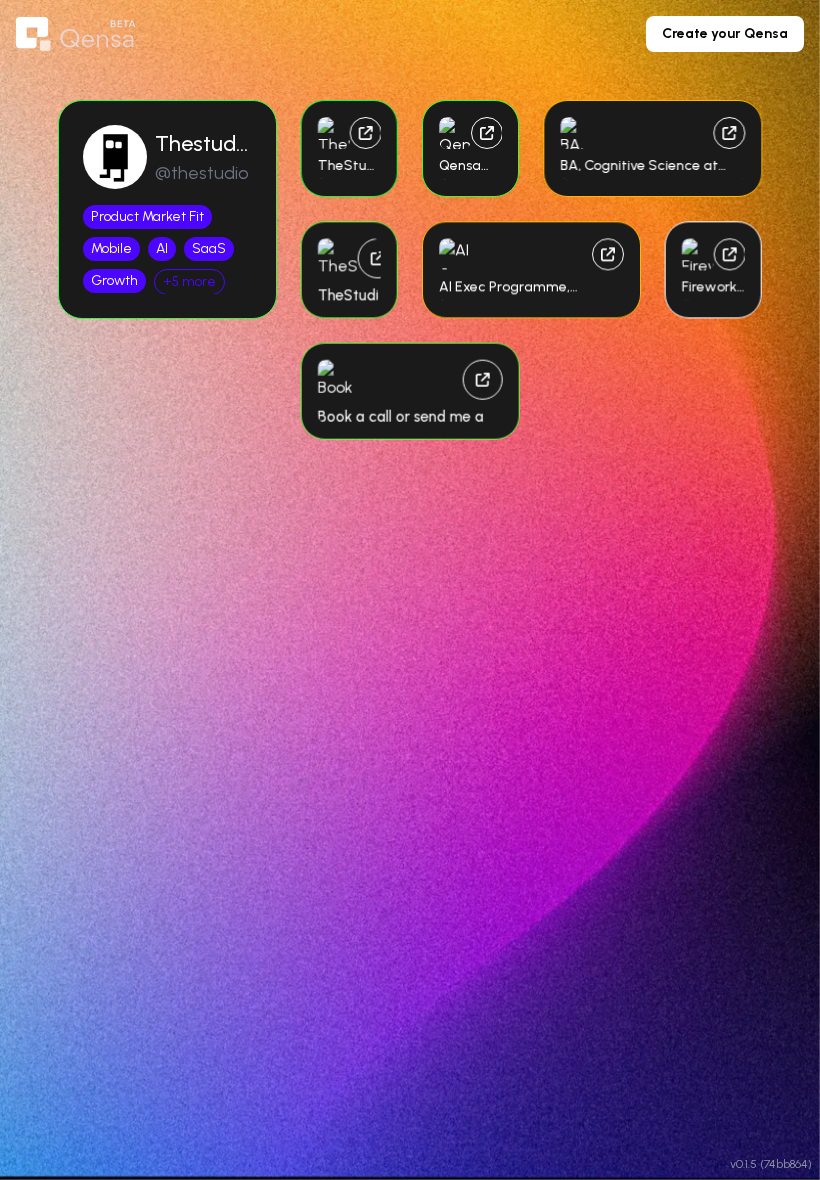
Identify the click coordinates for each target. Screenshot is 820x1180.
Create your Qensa (725, 33)
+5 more (189, 281)
